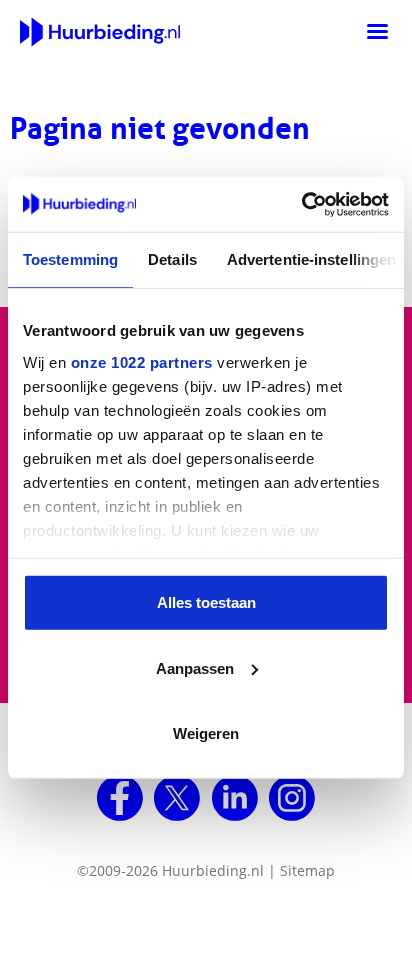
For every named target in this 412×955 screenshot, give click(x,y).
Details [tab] (172, 259)
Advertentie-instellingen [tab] (311, 259)
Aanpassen (195, 667)
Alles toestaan (206, 602)
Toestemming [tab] (70, 259)
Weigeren (206, 733)
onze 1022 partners (142, 361)
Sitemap (307, 870)
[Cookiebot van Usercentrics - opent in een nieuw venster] (301, 204)
